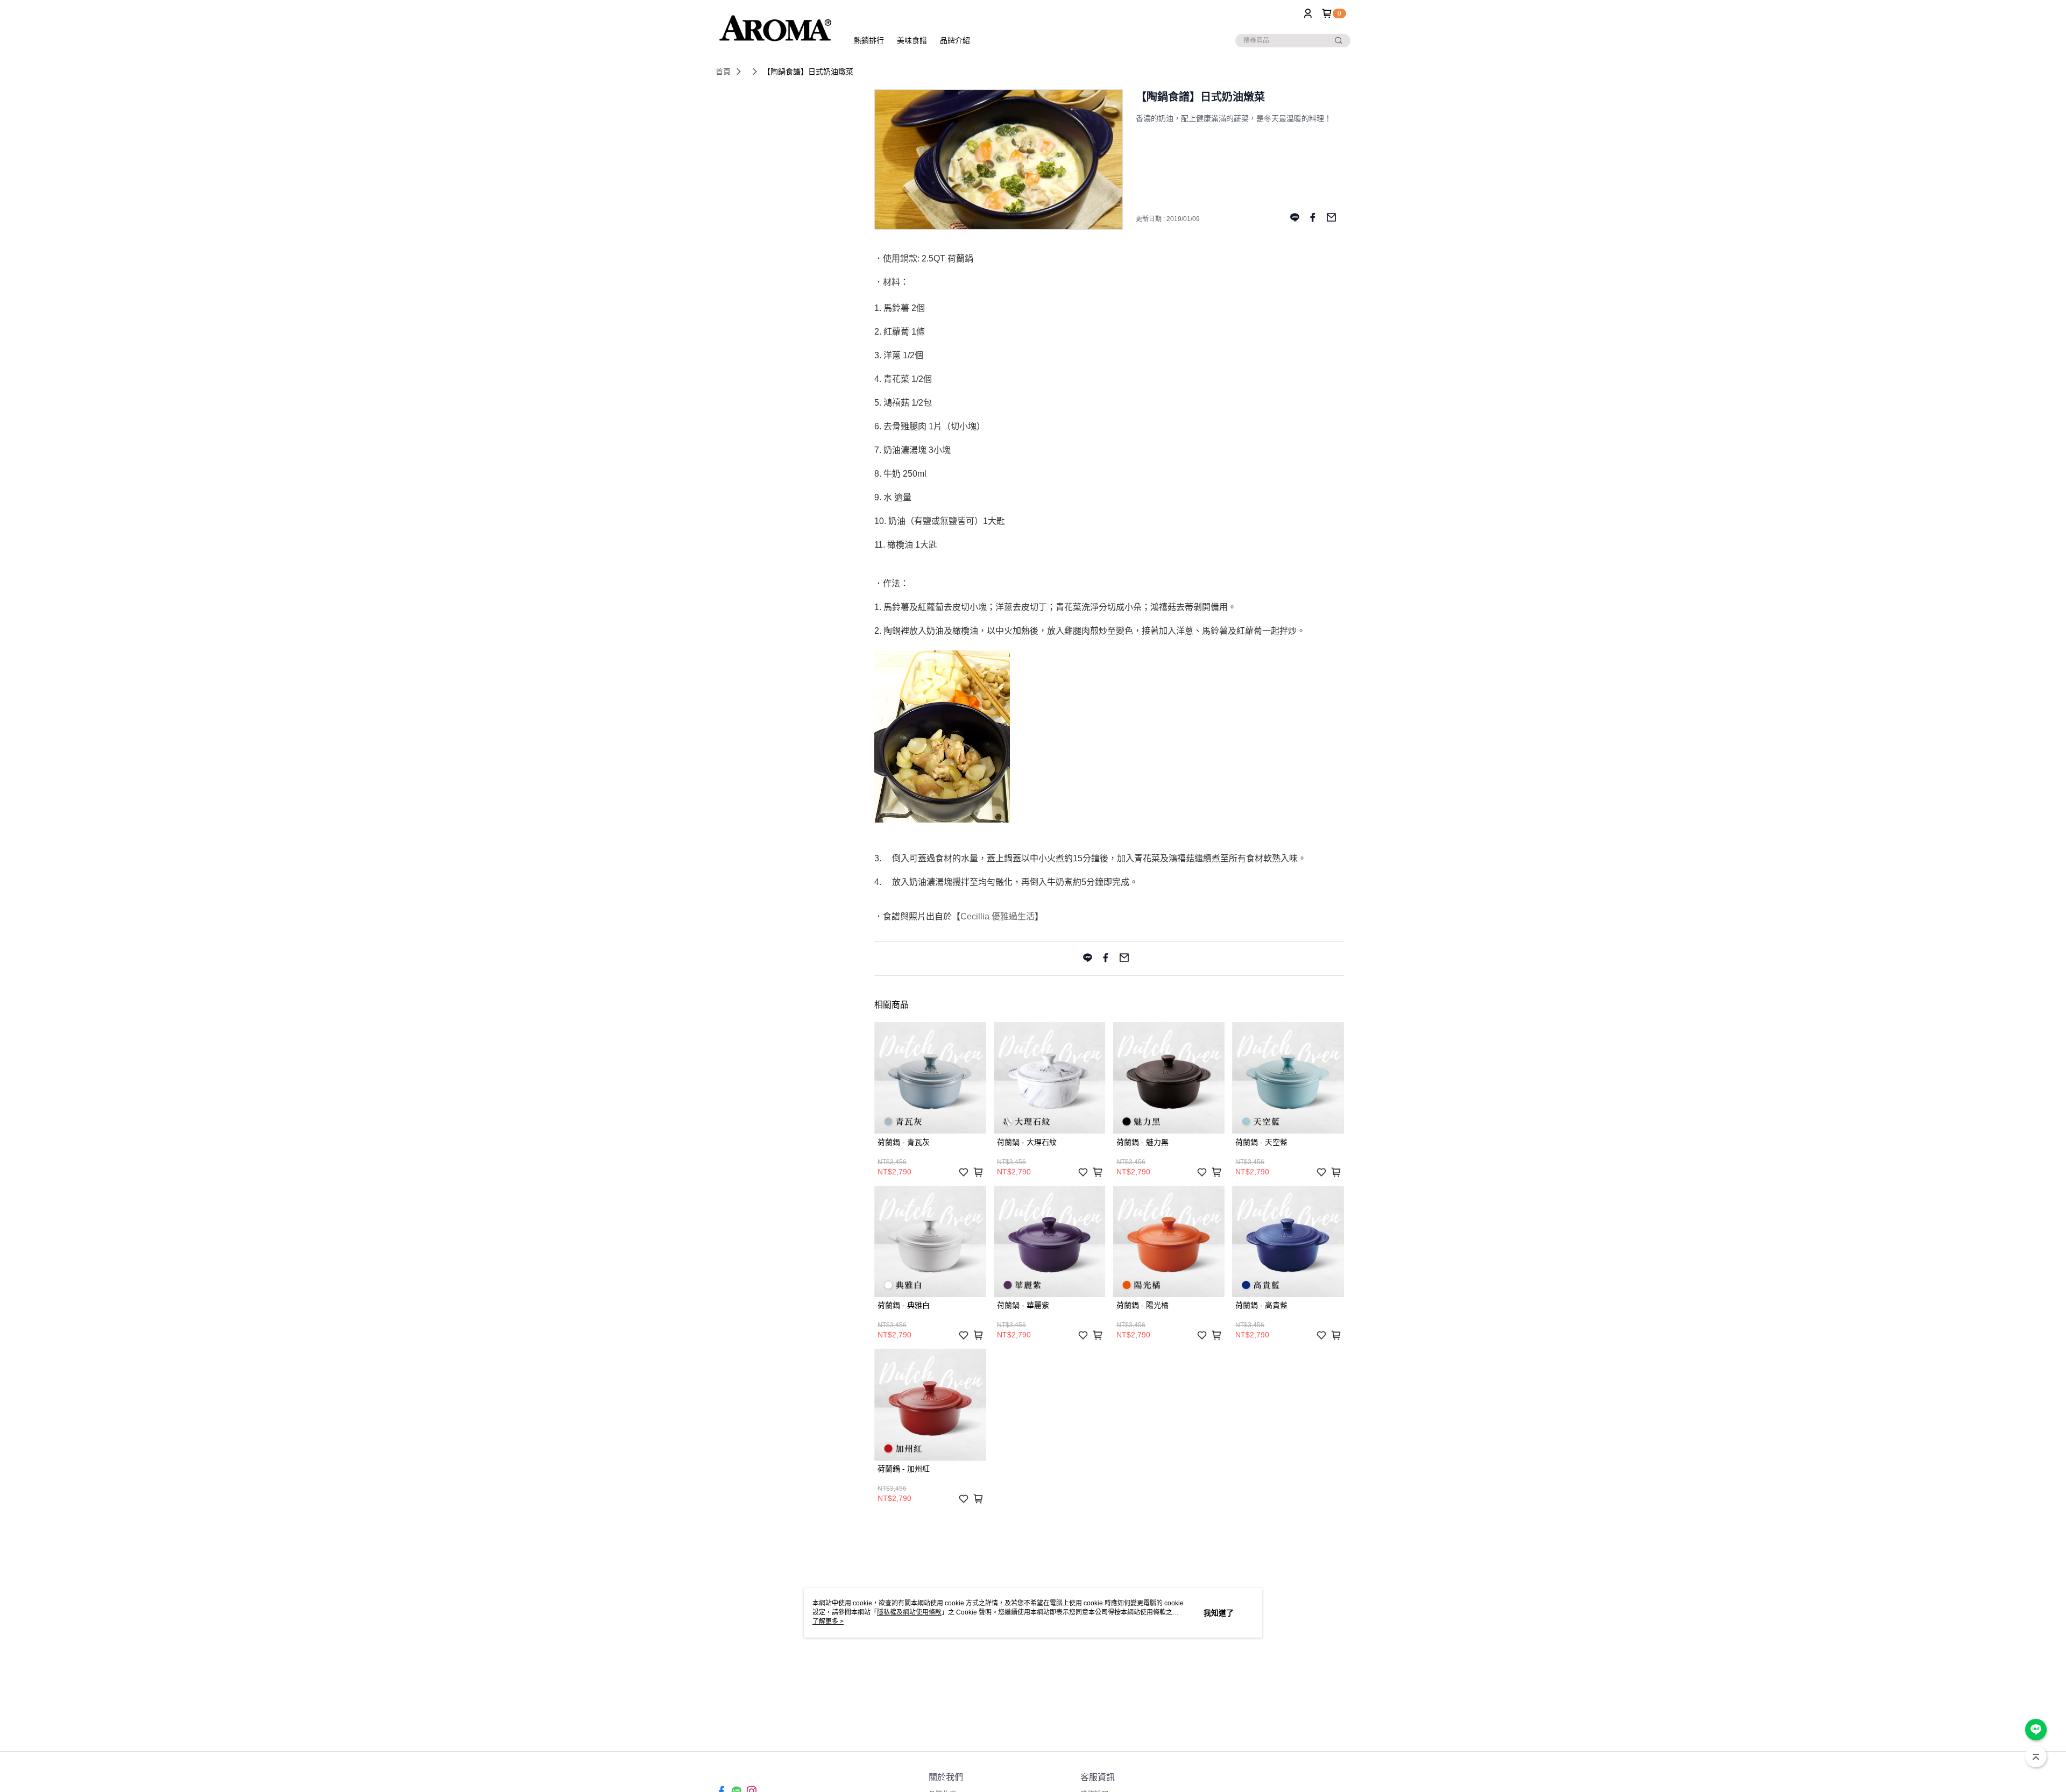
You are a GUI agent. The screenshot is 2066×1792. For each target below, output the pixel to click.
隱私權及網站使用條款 (909, 1612)
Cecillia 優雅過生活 (997, 916)
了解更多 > (828, 1621)
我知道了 (1219, 1613)
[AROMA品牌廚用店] (775, 28)
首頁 (723, 72)
